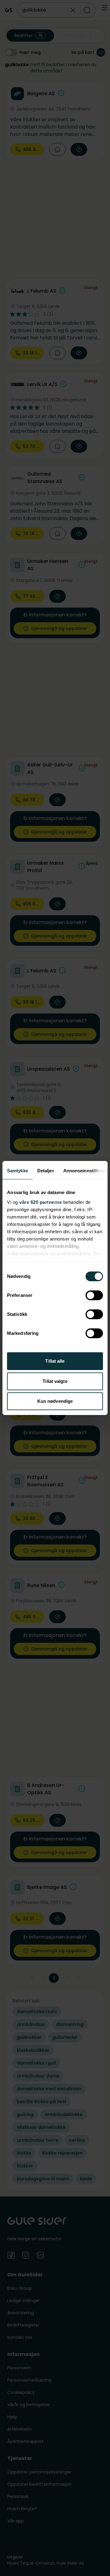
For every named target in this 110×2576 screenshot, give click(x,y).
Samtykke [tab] (18, 1171)
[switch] (94, 1295)
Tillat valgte (55, 1381)
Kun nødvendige (55, 1401)
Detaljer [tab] (46, 1171)
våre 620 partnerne (40, 1202)
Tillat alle (55, 1361)
